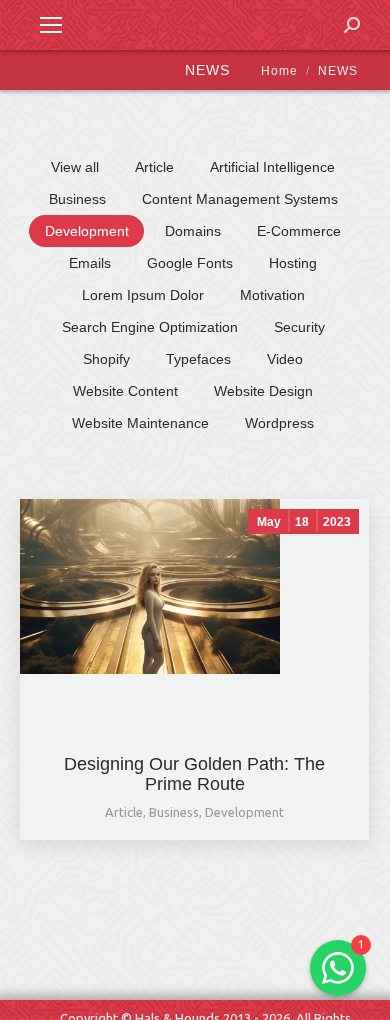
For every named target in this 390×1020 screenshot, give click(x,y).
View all (75, 167)
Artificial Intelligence (272, 167)
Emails (90, 263)
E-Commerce (299, 231)
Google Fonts (190, 263)
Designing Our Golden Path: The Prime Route (194, 774)
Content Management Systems (240, 199)
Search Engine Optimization (150, 327)
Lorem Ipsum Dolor (143, 295)
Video (285, 359)
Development (87, 231)
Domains (193, 231)
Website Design (263, 391)
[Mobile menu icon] (51, 25)
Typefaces (198, 359)
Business (77, 199)
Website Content (125, 391)
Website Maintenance (140, 423)
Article (154, 167)
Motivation (272, 295)
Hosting (293, 263)
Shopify (106, 359)
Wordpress (279, 423)
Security (299, 327)
